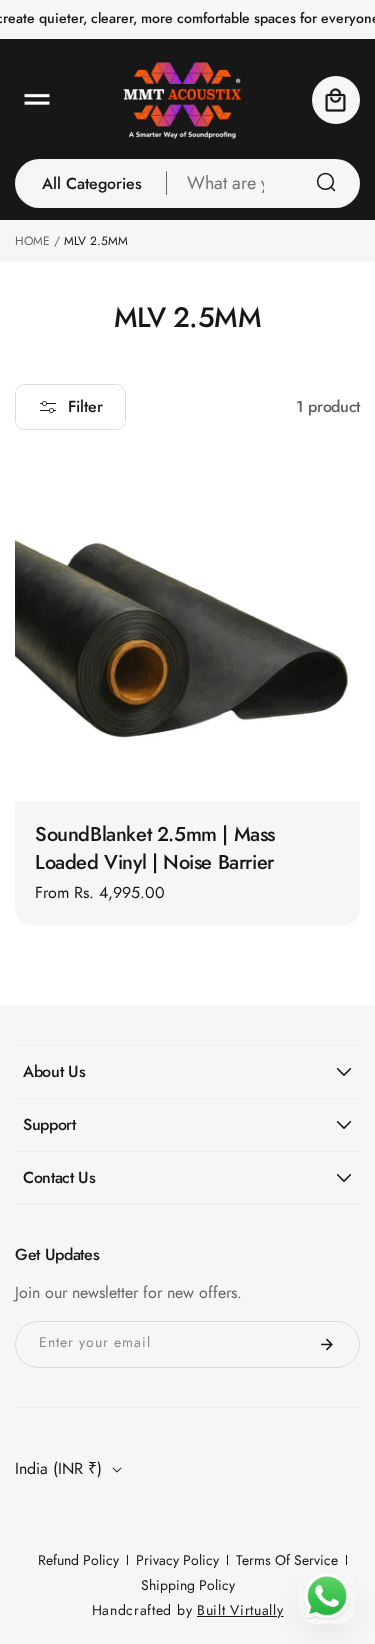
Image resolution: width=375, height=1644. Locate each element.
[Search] (326, 182)
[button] (37, 100)
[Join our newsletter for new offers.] (327, 1344)
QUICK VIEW (188, 765)
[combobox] (263, 183)
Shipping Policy (188, 1585)
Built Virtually (240, 1610)
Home (32, 241)
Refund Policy (78, 1560)
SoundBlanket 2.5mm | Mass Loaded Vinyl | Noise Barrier (155, 849)
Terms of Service (287, 1560)
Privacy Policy (177, 1560)
